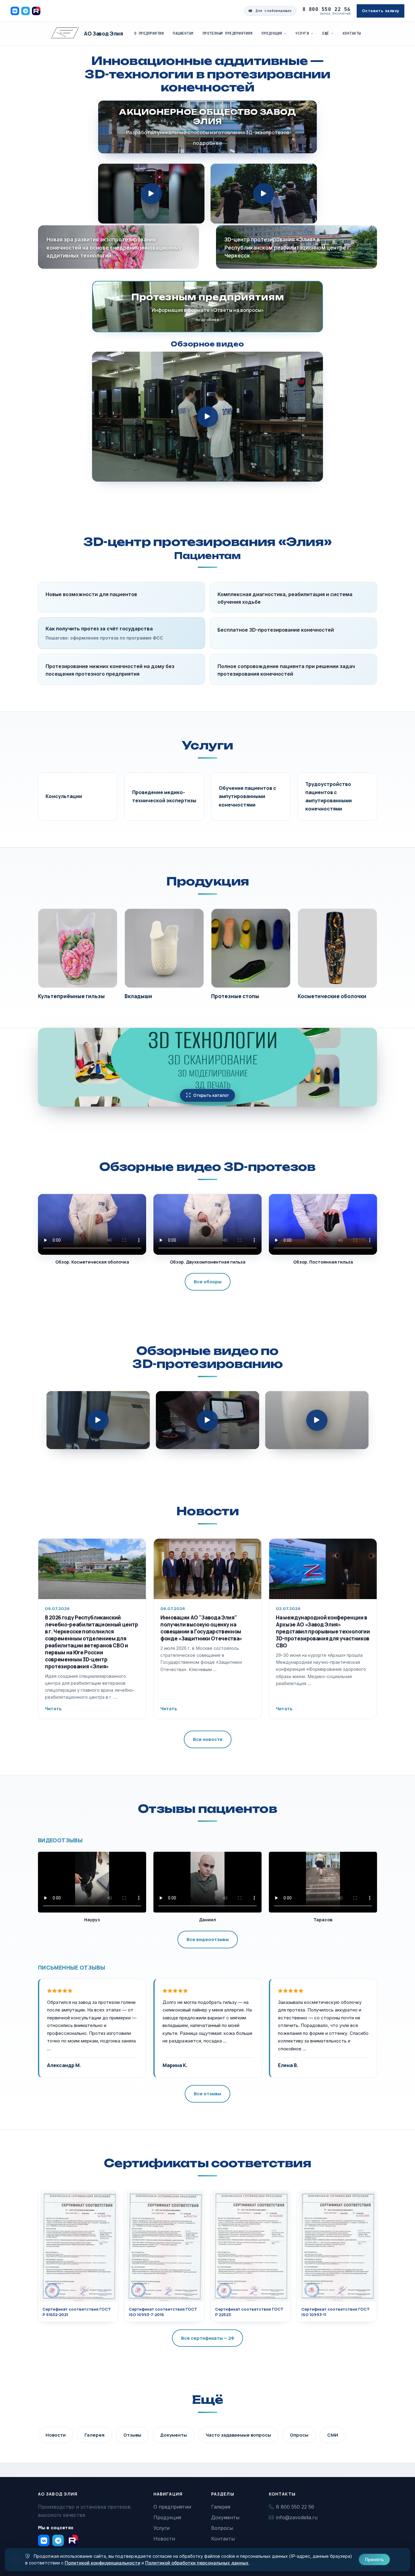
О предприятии (149, 33)
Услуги (302, 33)
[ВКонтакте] (15, 11)
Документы (173, 2435)
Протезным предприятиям (228, 33)
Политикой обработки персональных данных (197, 2563)
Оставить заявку (381, 11)
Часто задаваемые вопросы (238, 2435)
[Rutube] (36, 11)
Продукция (272, 33)
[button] (151, 194)
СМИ (333, 2435)
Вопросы (222, 2528)
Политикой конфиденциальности (103, 2563)
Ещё (326, 33)
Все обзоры (208, 1282)
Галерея (94, 2435)
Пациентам (183, 33)
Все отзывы (207, 2094)
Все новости (208, 1739)
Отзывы (132, 2435)
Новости (207, 1511)
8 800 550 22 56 (327, 9)
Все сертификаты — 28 (207, 2338)
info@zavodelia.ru (297, 2517)
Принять (374, 2559)
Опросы (299, 2435)
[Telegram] (26, 11)
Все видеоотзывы (208, 1939)
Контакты (352, 33)
